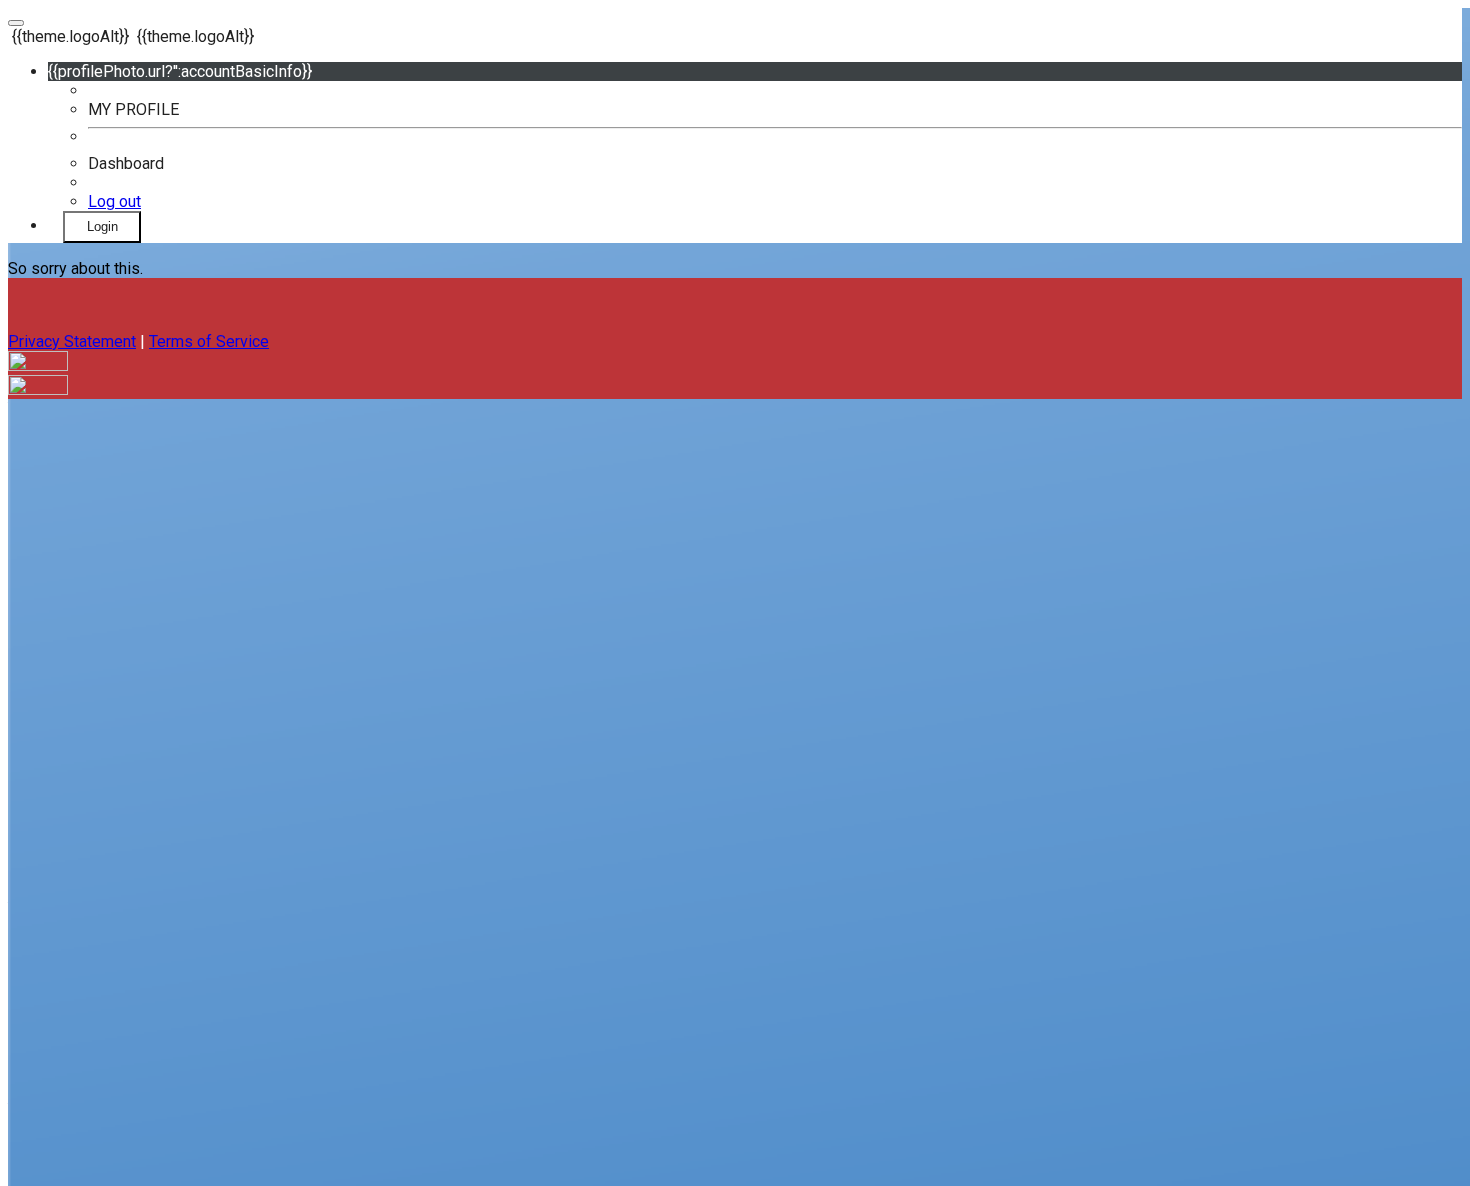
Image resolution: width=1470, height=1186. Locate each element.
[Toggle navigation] (16, 23)
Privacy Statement (72, 341)
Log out (114, 201)
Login (102, 226)
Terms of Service (209, 341)
